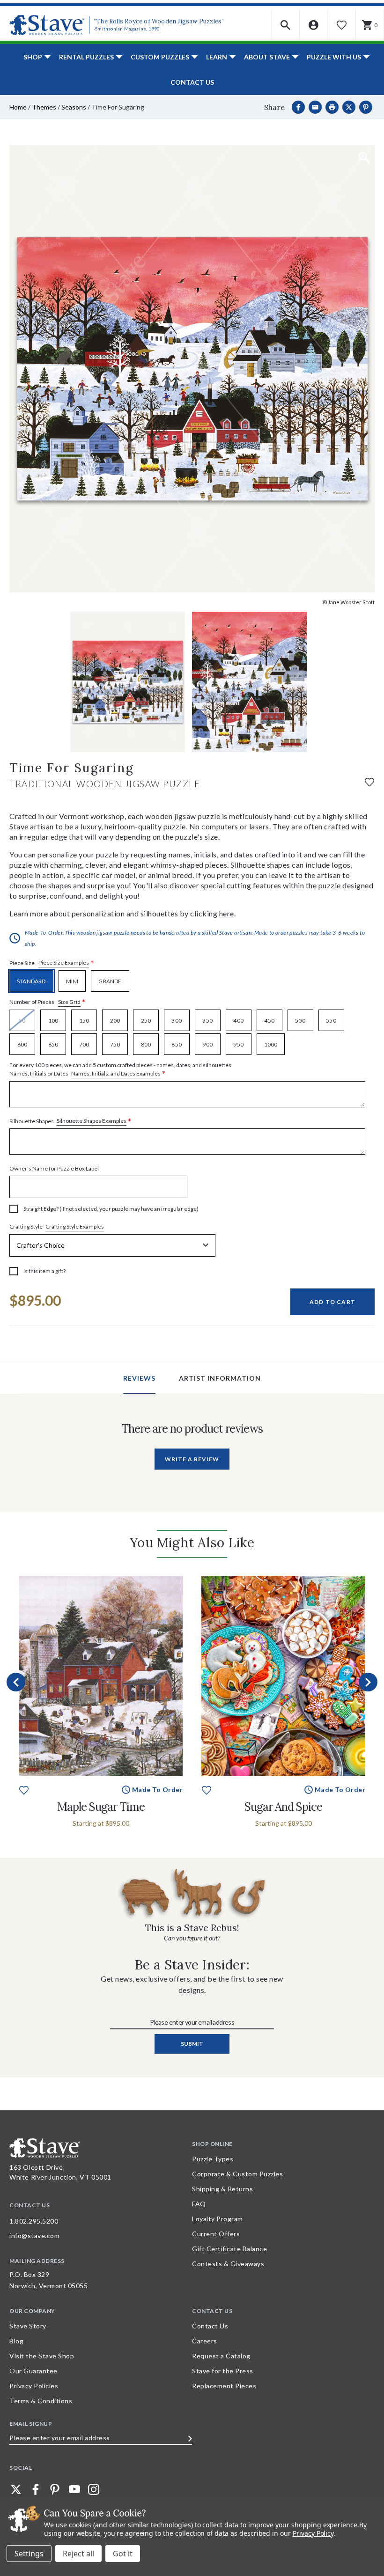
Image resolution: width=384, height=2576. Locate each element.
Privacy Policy (313, 2533)
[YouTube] (74, 2489)
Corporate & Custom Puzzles (237, 2174)
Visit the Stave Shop (42, 2356)
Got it (123, 2554)
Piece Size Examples (64, 962)
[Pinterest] (366, 107)
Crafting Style (57, 1227)
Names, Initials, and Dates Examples (116, 1073)
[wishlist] (369, 781)
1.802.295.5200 (34, 2221)
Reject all (78, 2554)
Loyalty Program (218, 2219)
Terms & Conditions (41, 2401)
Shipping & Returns (222, 2189)
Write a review (192, 1459)
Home (18, 107)
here (227, 913)
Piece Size (52, 963)
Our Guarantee (33, 2371)
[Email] (315, 107)
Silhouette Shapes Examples (92, 1121)
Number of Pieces (48, 1002)
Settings (29, 2554)
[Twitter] (16, 2489)
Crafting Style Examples (75, 1226)
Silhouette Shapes (70, 1121)
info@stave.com (34, 2236)
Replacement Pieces (224, 2386)
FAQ (199, 2204)
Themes (44, 107)
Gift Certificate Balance (229, 2249)
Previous (16, 1682)
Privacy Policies (34, 2386)
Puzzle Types (213, 2159)
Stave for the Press (223, 2371)
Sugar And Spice (283, 1807)
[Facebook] (298, 107)
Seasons (74, 107)
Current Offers (216, 2234)
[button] (286, 25)
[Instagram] (94, 2489)
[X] (349, 107)
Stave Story (28, 2326)
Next (368, 1682)
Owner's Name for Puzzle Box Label (54, 1168)
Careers (205, 2341)
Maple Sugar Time (101, 1807)
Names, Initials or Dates (120, 1070)
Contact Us (192, 82)
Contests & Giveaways (228, 2264)
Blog (16, 2341)
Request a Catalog (221, 2356)
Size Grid (69, 1002)
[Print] (332, 107)
